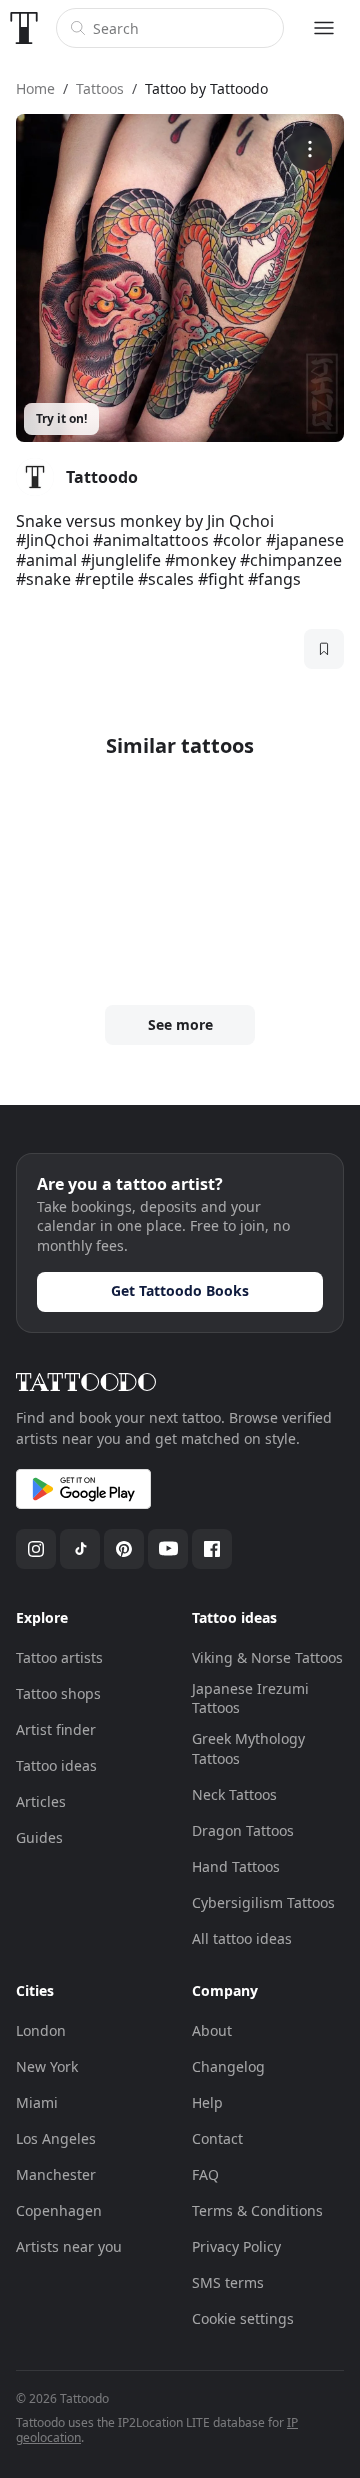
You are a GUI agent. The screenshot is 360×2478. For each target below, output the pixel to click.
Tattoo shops (58, 1693)
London (41, 2030)
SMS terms (228, 2282)
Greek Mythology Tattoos (248, 1748)
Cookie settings (243, 2318)
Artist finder (56, 1729)
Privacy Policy (236, 2246)
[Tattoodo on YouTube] (168, 1549)
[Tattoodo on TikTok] (80, 1549)
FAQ (205, 2174)
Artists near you (69, 2246)
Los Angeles (56, 2138)
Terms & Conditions (257, 2210)
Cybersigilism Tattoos (263, 1902)
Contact (217, 2138)
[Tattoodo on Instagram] (36, 1549)
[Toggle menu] (324, 28)
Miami (37, 2102)
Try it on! (61, 418)
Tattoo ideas (56, 1765)
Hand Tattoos (236, 1866)
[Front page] (24, 28)
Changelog (228, 2066)
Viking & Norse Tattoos (267, 1657)
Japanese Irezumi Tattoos (250, 1698)
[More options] (309, 148)
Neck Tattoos (234, 1794)
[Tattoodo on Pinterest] (124, 1549)
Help (207, 2102)
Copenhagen (59, 2210)
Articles (41, 1801)
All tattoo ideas (242, 1938)
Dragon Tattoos (243, 1830)
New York (47, 2066)
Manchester (56, 2174)
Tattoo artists (59, 1657)
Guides (39, 1837)
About (212, 2030)
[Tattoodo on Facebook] (212, 1549)
